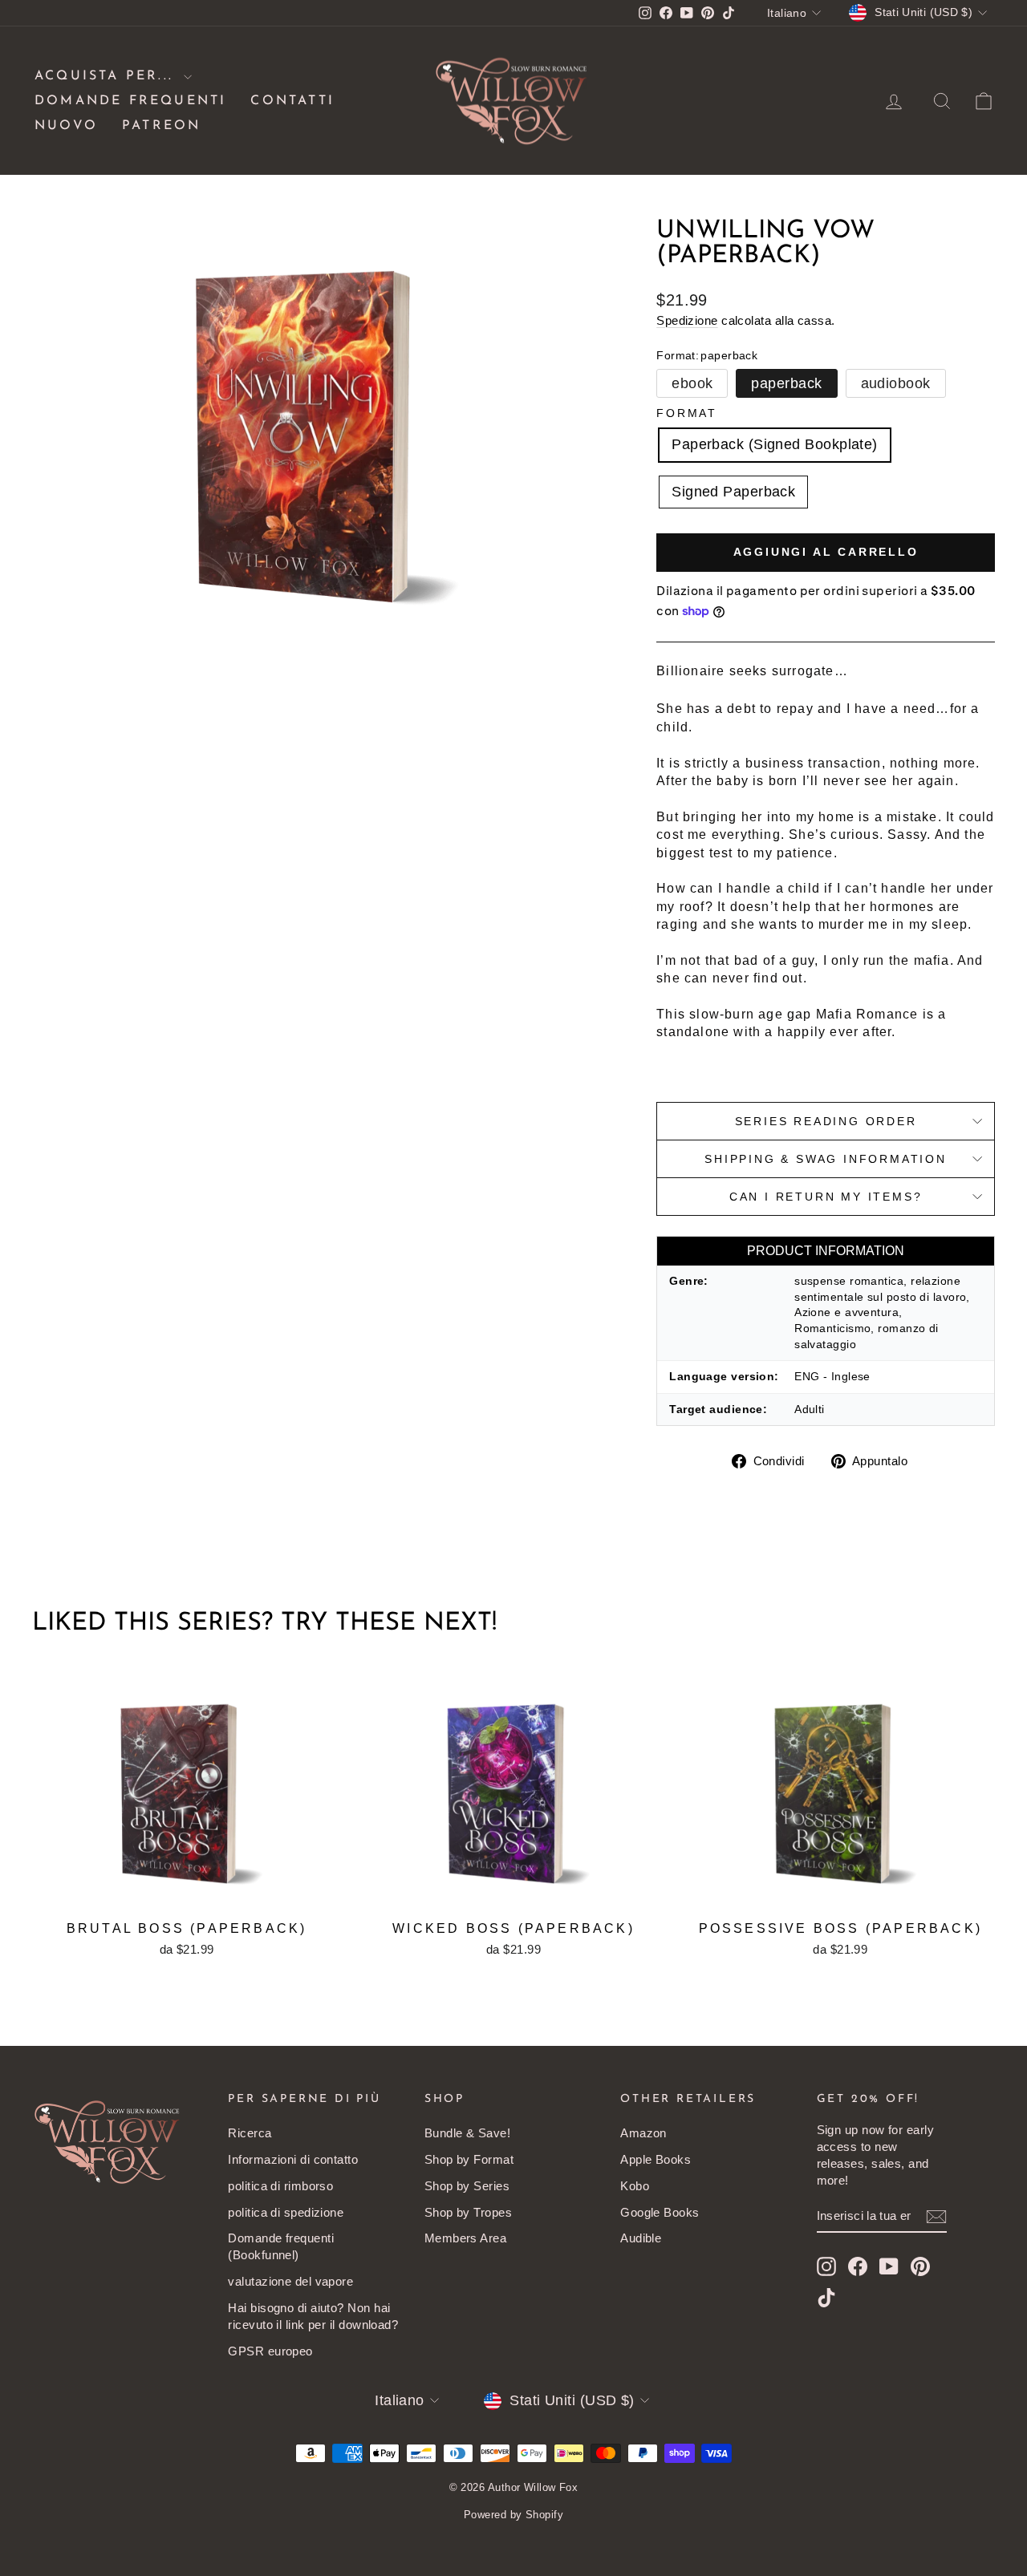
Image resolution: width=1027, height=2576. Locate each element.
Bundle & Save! (467, 2133)
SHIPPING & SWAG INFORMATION (826, 1159)
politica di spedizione (286, 2212)
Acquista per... (107, 76)
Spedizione (687, 320)
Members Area (465, 2238)
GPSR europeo (270, 2351)
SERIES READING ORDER (826, 1121)
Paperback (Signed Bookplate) (775, 444)
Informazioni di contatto (293, 2159)
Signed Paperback (733, 492)
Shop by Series (467, 2186)
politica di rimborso (280, 2186)
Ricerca (250, 2133)
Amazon (643, 2133)
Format (687, 413)
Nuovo (66, 126)
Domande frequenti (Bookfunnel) (281, 2246)
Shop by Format (469, 2159)
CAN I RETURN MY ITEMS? (826, 1197)
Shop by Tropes (468, 2212)
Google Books (660, 2212)
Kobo (635, 2186)
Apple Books (656, 2159)
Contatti (292, 101)
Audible (641, 2238)
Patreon (161, 126)
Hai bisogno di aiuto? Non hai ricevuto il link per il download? (313, 2316)
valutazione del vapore (290, 2281)
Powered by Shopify (513, 2515)
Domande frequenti (130, 101)
